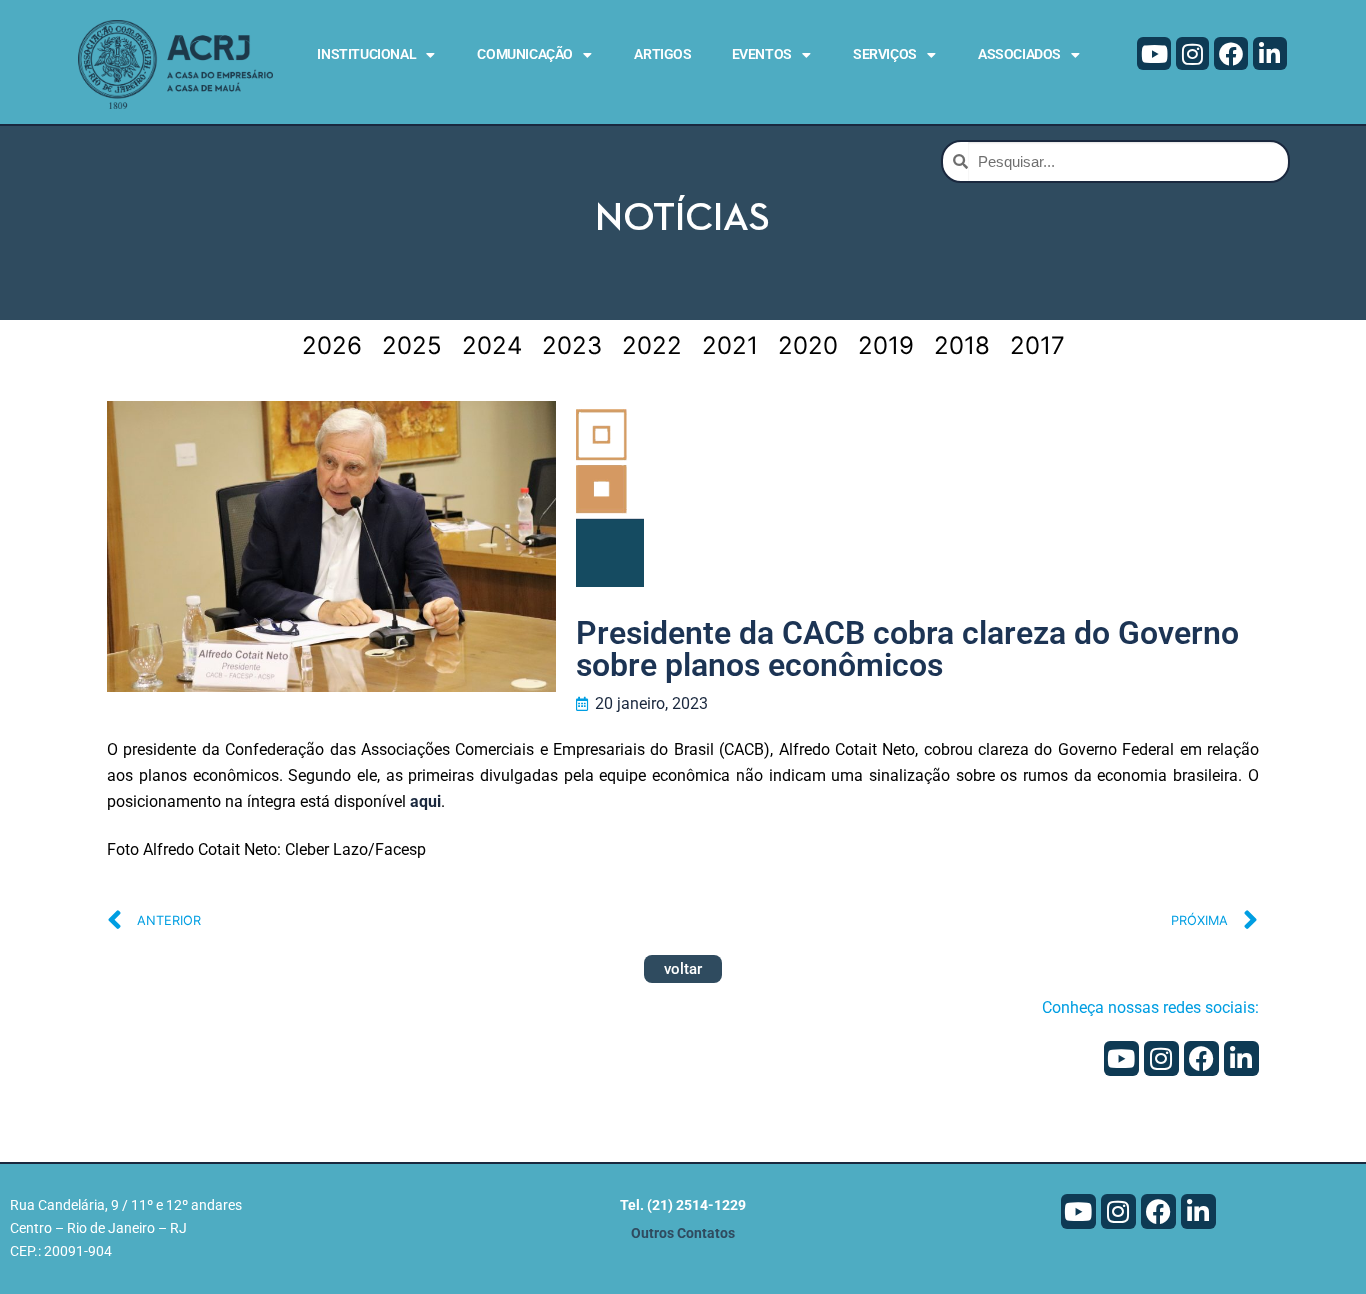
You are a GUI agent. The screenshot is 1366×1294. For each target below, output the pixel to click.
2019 (886, 345)
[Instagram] (1193, 54)
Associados (1019, 54)
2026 (332, 345)
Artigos (662, 54)
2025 (412, 345)
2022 (652, 345)
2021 (730, 345)
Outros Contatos (683, 1233)
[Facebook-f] (1231, 54)
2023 (572, 345)
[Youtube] (1154, 54)
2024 (492, 345)
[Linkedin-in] (1270, 54)
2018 (962, 345)
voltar (683, 969)
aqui (425, 801)
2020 (808, 345)
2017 (1037, 345)
